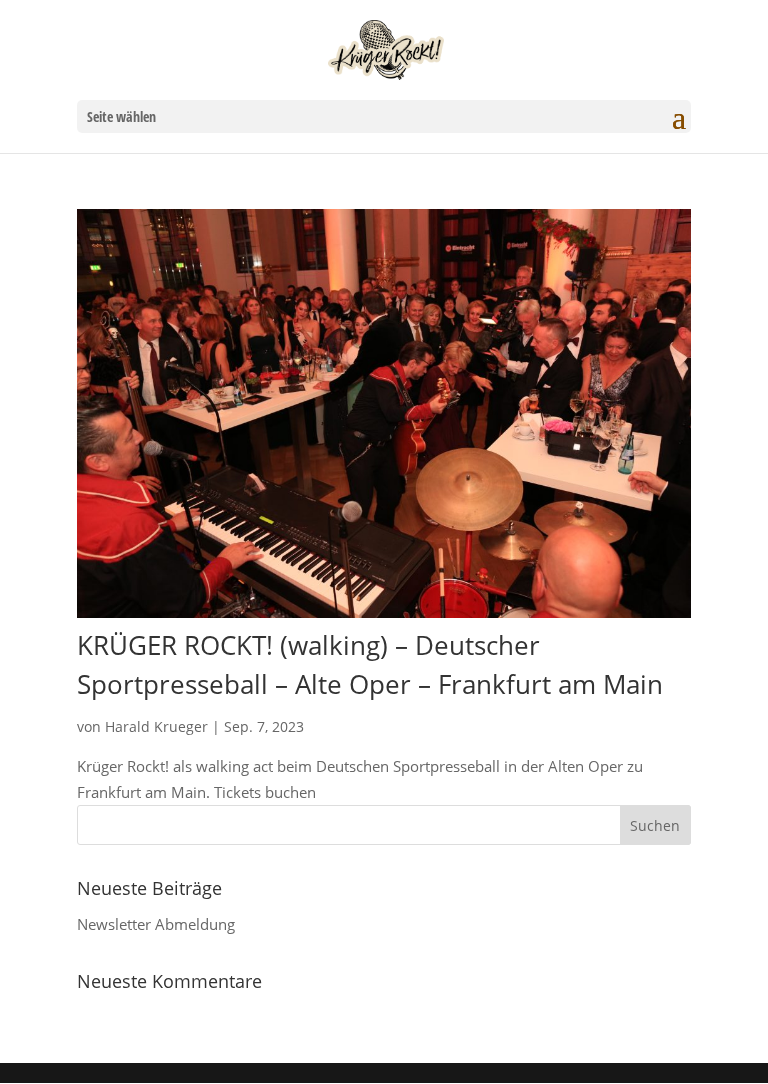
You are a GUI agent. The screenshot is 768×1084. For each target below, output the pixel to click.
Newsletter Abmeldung (156, 924)
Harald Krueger (156, 726)
